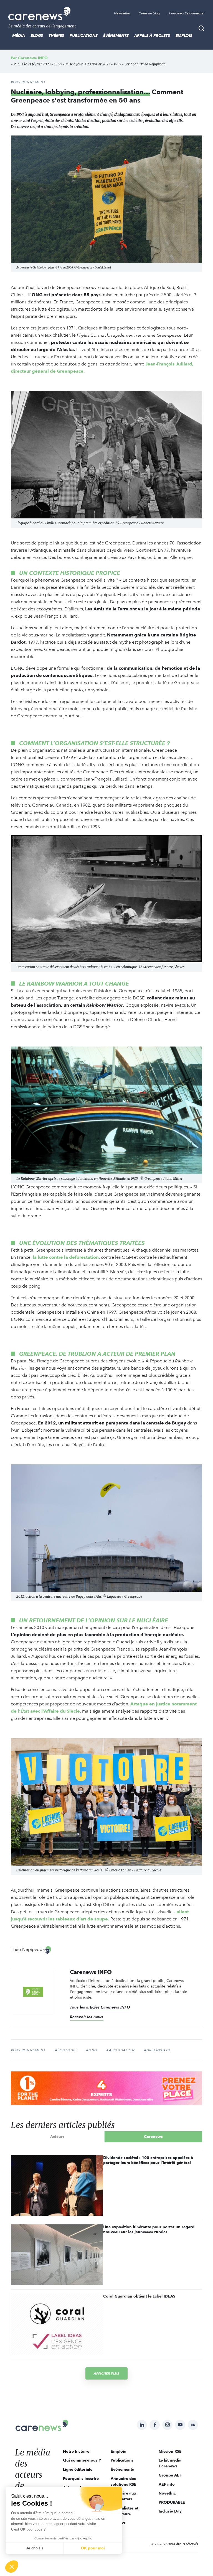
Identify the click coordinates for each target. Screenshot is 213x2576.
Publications (84, 35)
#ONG (92, 2050)
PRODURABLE (172, 2502)
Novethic (167, 2493)
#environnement (28, 2050)
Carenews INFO (33, 58)
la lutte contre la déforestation (66, 1257)
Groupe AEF (170, 2475)
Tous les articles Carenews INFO (100, 2007)
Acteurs (57, 2137)
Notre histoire (76, 2451)
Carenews (153, 2137)
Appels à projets (152, 35)
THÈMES (56, 35)
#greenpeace (158, 2050)
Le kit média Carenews (170, 2463)
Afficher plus (106, 2373)
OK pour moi (93, 2548)
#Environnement (28, 82)
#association (121, 2050)
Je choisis (35, 2548)
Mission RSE (170, 2451)
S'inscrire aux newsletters (123, 2496)
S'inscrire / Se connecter (187, 13)
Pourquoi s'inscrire (81, 2478)
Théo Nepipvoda (153, 64)
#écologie (66, 2050)
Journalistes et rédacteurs (125, 2511)
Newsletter (122, 13)
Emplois (184, 35)
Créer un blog (149, 13)
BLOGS (37, 35)
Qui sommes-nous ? (82, 2460)
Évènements (116, 35)
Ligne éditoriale (78, 2469)
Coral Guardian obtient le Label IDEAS (139, 2296)
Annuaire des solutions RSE (124, 2481)
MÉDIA (19, 35)
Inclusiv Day (170, 2511)
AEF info (167, 2484)
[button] (12, 2567)
